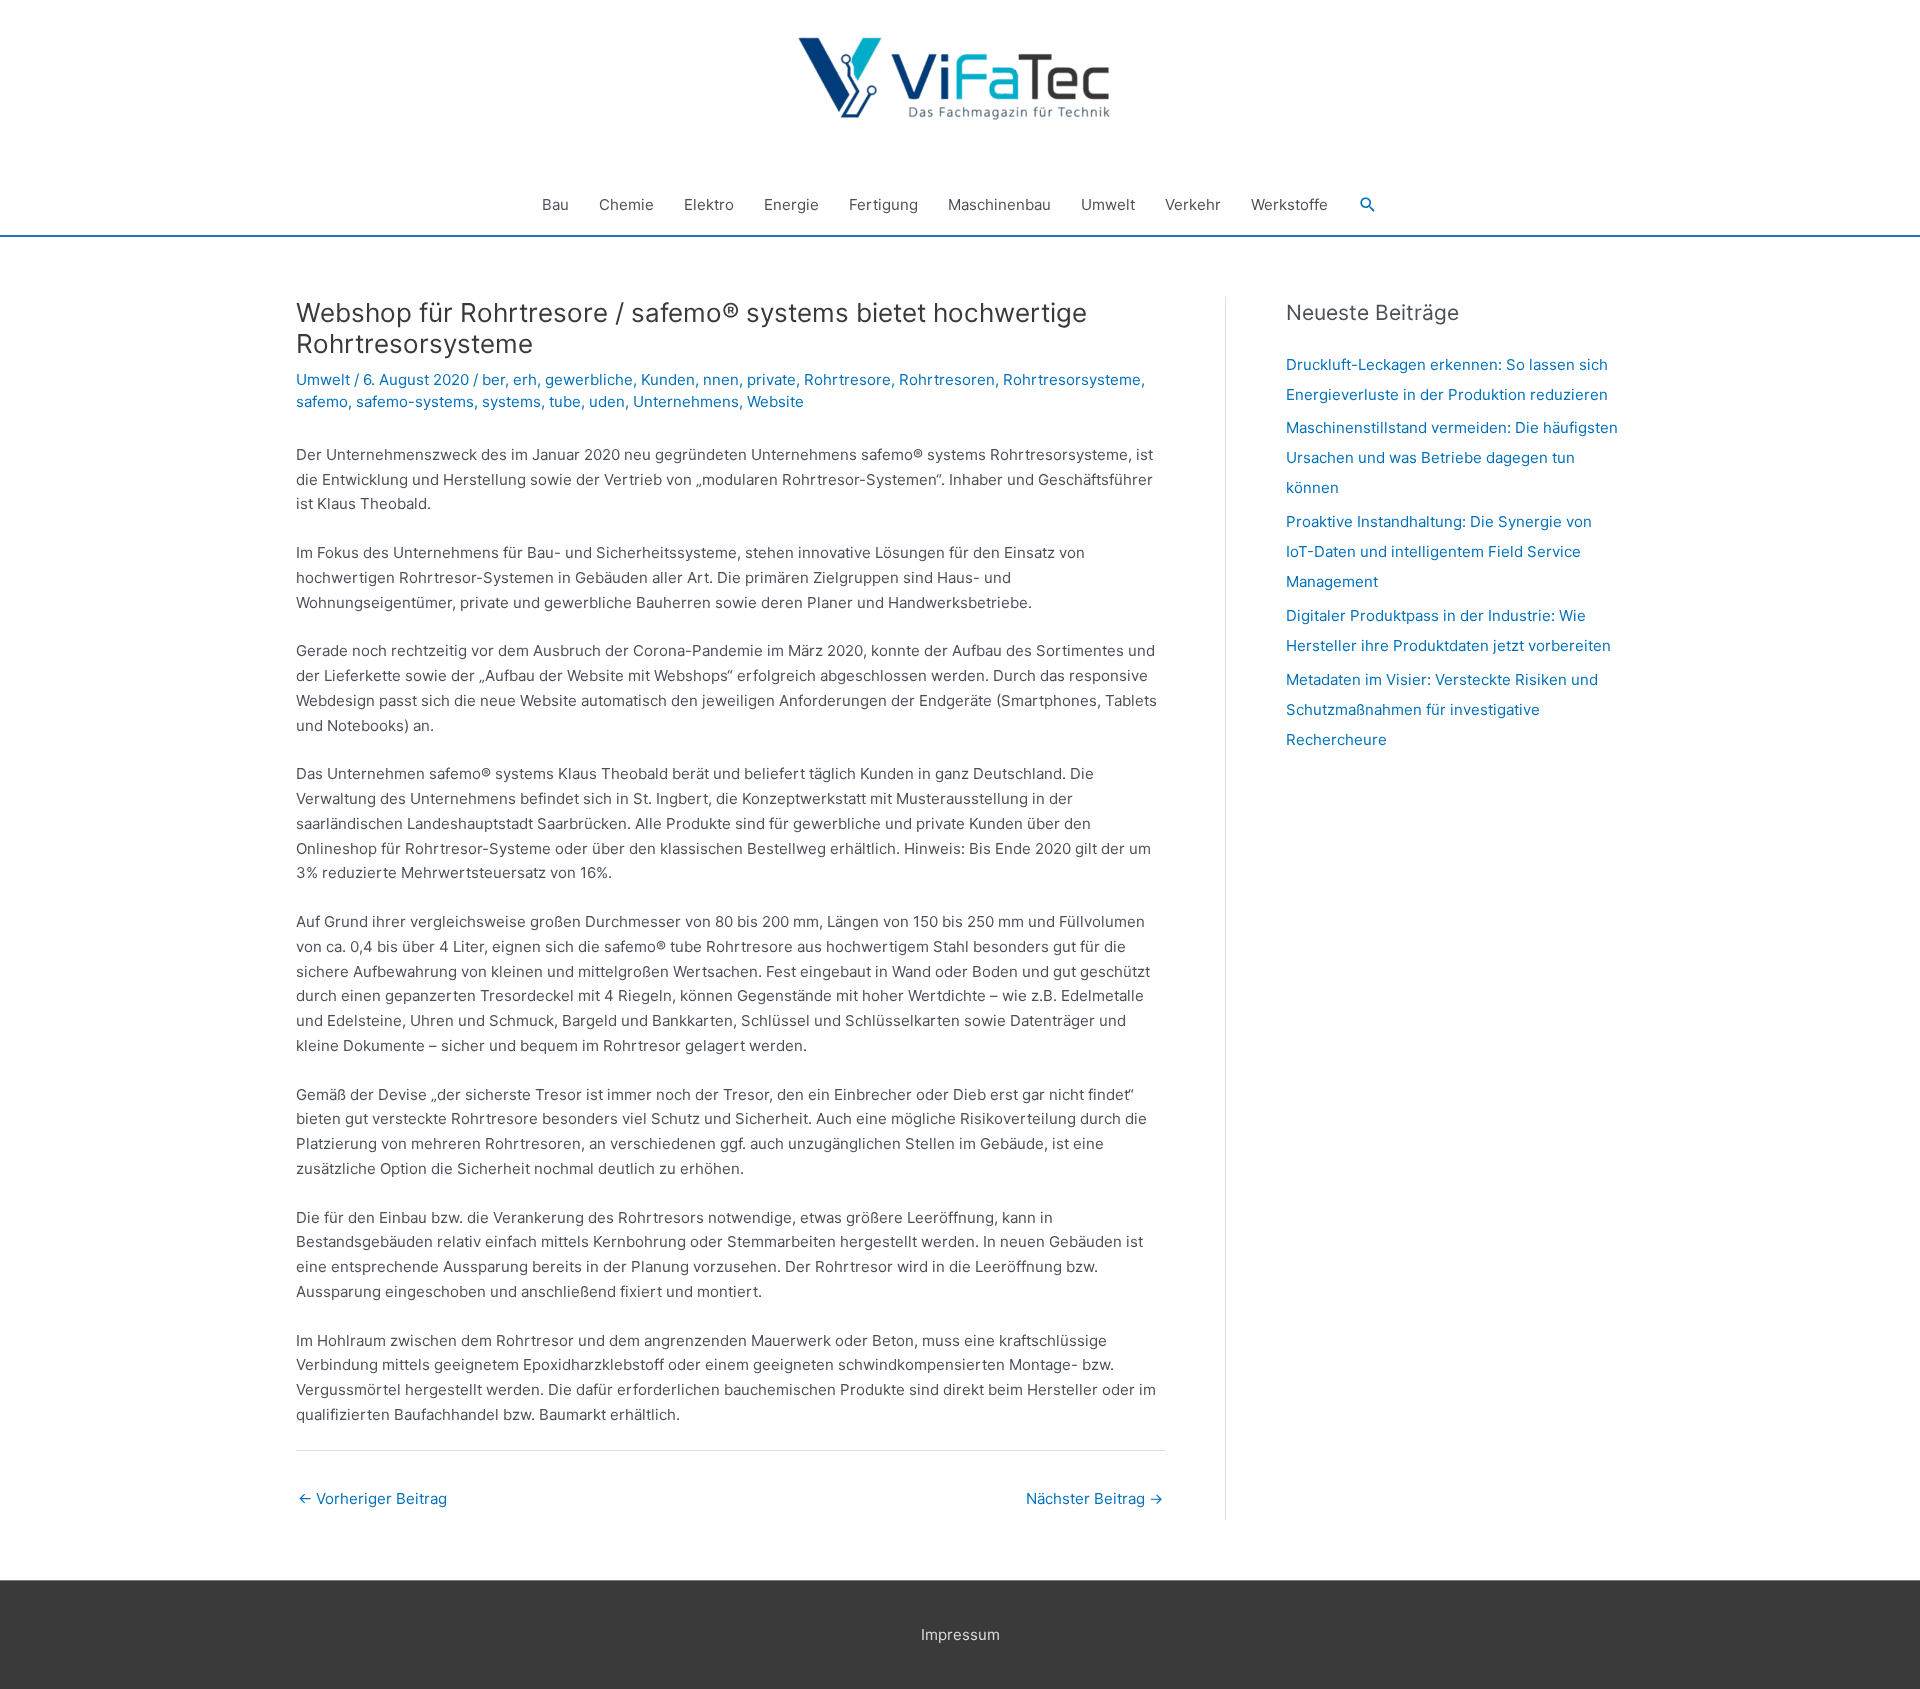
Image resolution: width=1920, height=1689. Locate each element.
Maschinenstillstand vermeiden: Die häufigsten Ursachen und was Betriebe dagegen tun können (1452, 457)
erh (525, 379)
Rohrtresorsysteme (1072, 379)
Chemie (626, 204)
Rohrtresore (847, 379)
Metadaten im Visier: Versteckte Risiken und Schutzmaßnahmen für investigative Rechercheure (1442, 709)
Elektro (709, 204)
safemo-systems (415, 401)
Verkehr (1193, 204)
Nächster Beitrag (1094, 1498)
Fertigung (883, 204)
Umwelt (1108, 204)
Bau (555, 204)
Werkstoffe (1289, 204)
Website (775, 401)
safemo (322, 401)
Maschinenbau (999, 204)
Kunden (668, 379)
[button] (1368, 205)
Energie (791, 204)
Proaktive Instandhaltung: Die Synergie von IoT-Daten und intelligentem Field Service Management (1439, 551)
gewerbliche (589, 379)
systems (511, 401)
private (771, 379)
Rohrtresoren (947, 379)
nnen (721, 379)
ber (493, 379)
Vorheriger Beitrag (372, 1498)
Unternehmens (686, 401)
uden (607, 401)
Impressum (960, 1634)
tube (565, 401)
